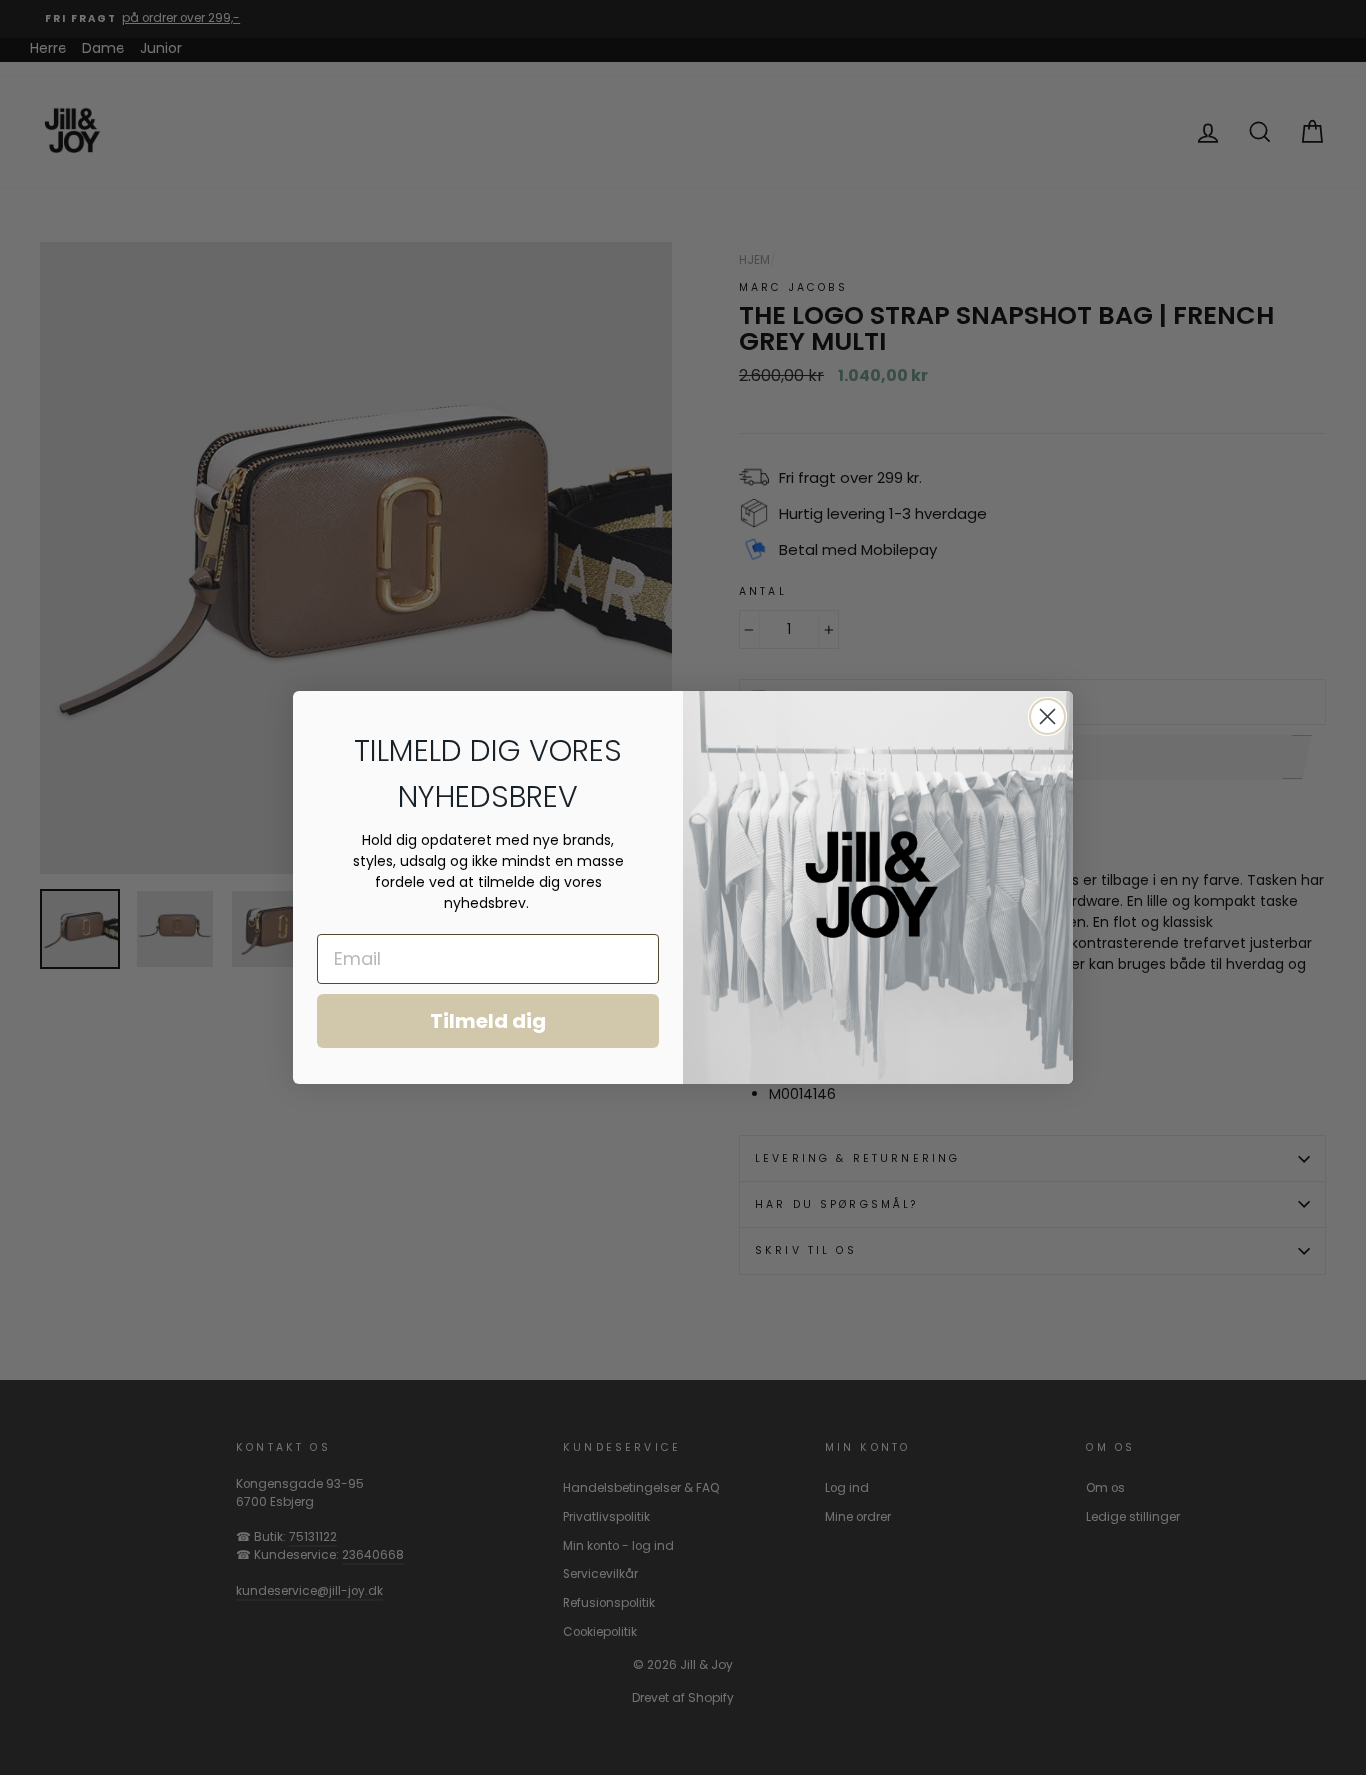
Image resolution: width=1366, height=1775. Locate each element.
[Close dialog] (1047, 716)
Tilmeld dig (488, 1021)
